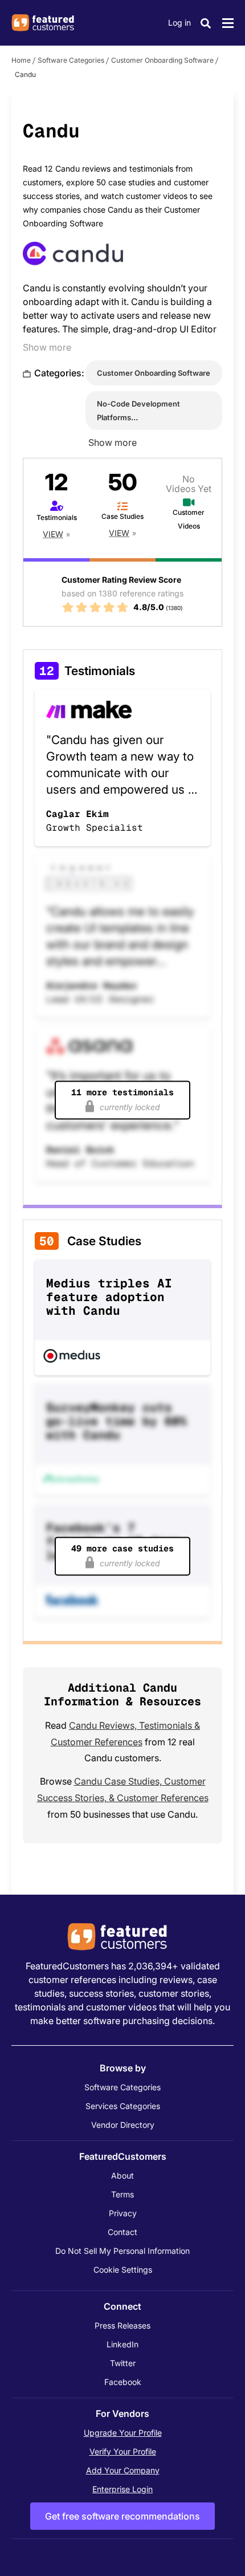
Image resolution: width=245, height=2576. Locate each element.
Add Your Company (123, 2470)
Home (21, 60)
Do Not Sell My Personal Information (122, 2251)
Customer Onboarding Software (162, 60)
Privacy (123, 2213)
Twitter (123, 2363)
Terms (122, 2194)
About (122, 2175)
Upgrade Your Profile (123, 2433)
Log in (179, 23)
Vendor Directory (123, 2125)
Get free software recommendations (122, 2516)
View (53, 534)
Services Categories (123, 2106)
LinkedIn (122, 2344)
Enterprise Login (122, 2489)
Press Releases (122, 2325)
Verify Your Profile (123, 2451)
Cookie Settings (123, 2270)
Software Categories (71, 60)
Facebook (123, 2382)
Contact (122, 2232)
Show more (47, 347)
